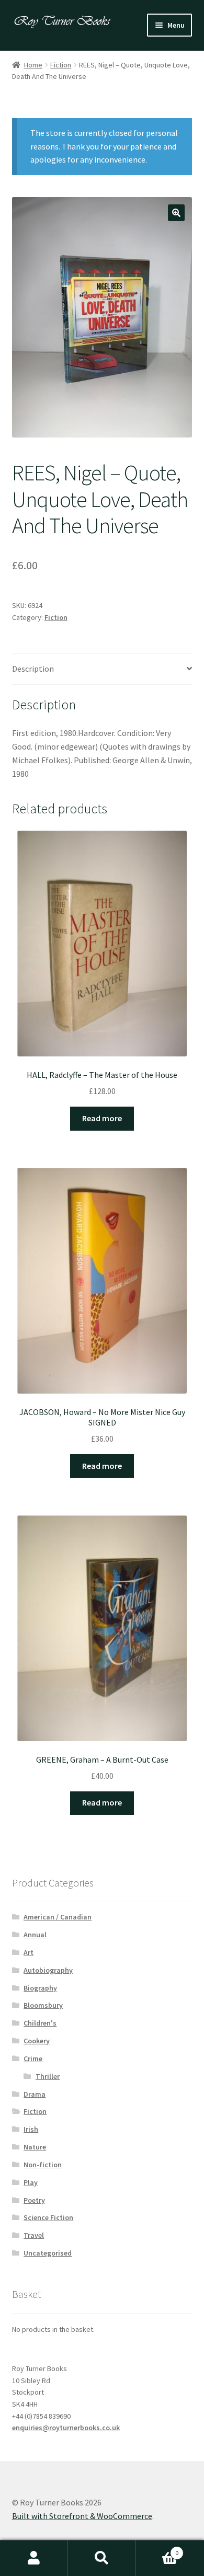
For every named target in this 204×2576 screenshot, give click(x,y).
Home (33, 65)
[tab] (102, 669)
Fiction (61, 65)
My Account (34, 2558)
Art (29, 1952)
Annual (35, 1935)
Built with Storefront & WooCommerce (82, 2516)
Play (31, 2182)
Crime (33, 2058)
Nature (35, 2147)
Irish (31, 2129)
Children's (40, 2023)
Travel (34, 2235)
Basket (157, 2549)
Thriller (48, 2076)
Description (33, 669)
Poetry (34, 2200)
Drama (35, 2094)
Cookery (37, 2041)
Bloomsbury (43, 2005)
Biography (40, 1988)
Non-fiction (43, 2165)
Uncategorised (48, 2253)
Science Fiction (48, 2217)
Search (102, 2558)
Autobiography (48, 1970)
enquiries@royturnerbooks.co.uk (66, 2428)
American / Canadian (58, 1917)
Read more (102, 1118)
